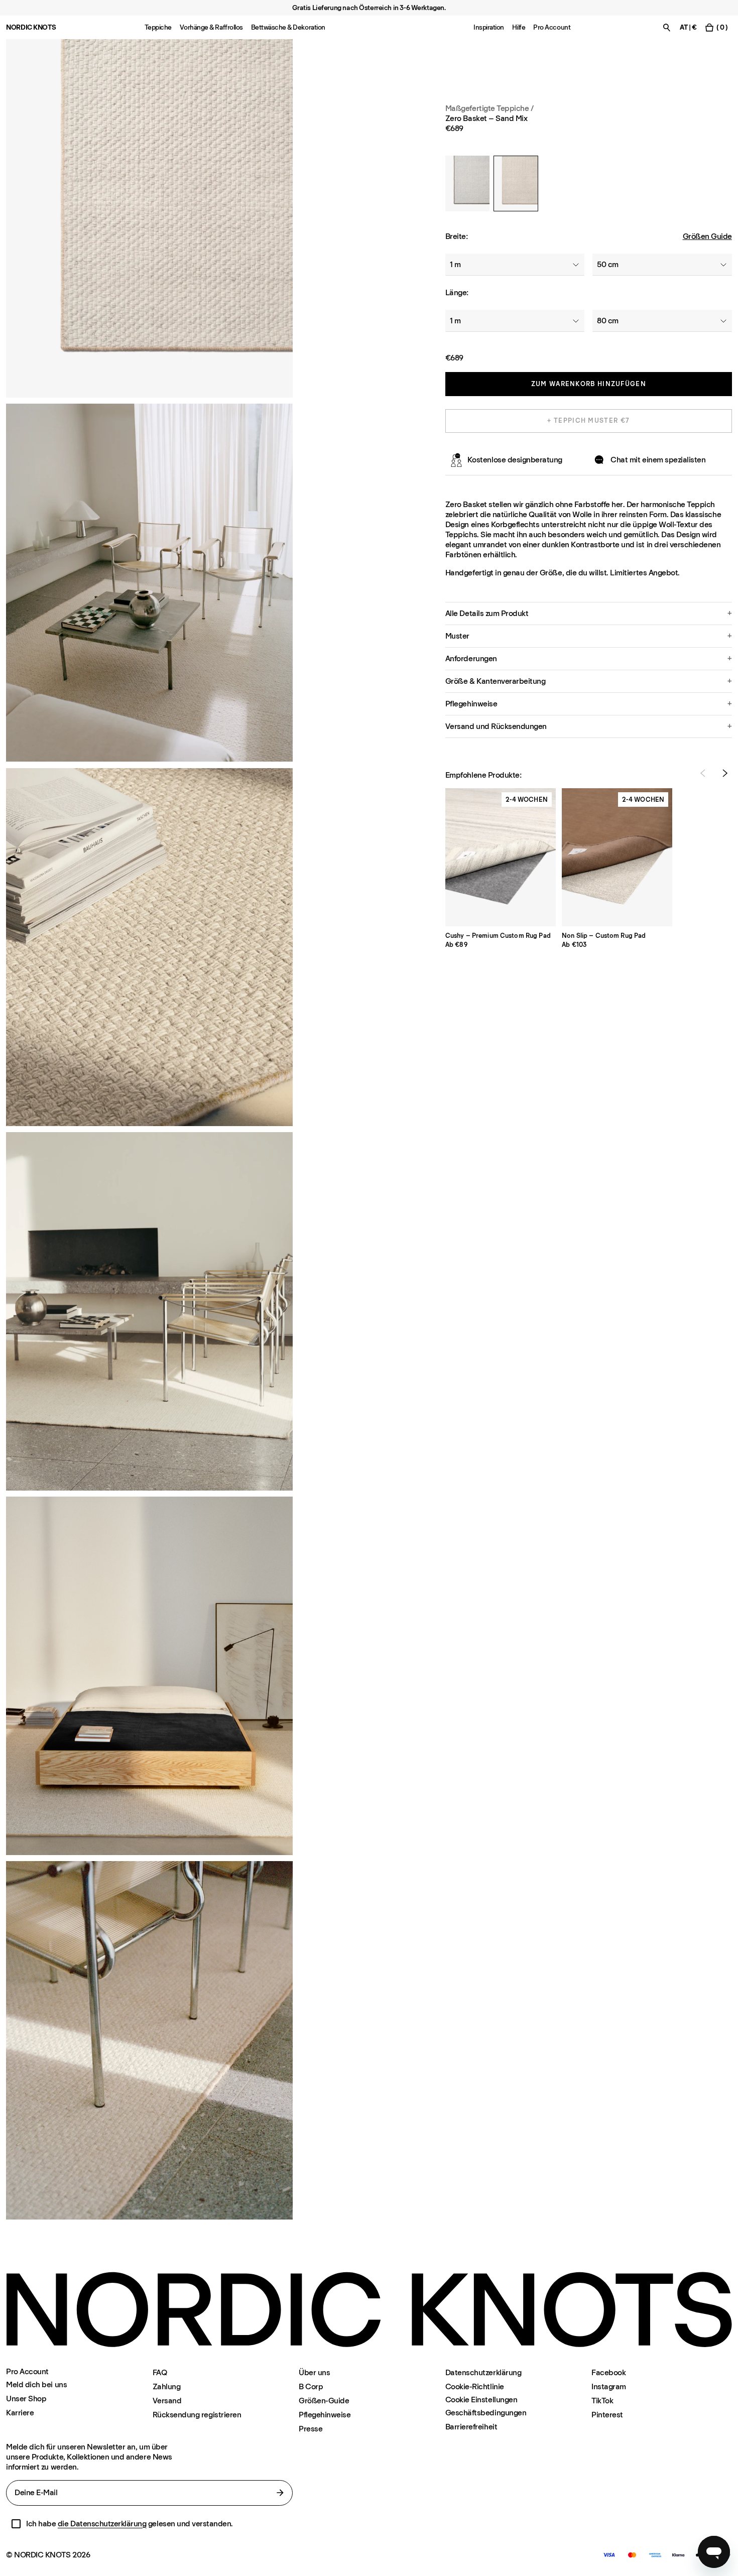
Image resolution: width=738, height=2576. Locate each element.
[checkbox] (16, 2524)
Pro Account (552, 27)
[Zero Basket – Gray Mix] (467, 183)
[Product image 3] (149, 947)
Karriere (20, 2413)
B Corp (311, 2386)
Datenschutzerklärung (483, 2372)
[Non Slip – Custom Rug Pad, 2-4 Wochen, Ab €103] (617, 857)
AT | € (688, 27)
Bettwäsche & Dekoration (288, 27)
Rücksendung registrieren (197, 2415)
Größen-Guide (324, 2401)
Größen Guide (707, 236)
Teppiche (158, 27)
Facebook (608, 2372)
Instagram (609, 2386)
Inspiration (489, 27)
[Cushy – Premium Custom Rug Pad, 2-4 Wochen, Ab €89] (501, 857)
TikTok (602, 2401)
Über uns (314, 2372)
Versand (167, 2401)
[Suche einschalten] (667, 27)
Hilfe (519, 27)
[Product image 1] (149, 218)
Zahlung (167, 2386)
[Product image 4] (149, 1676)
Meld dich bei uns (36, 2384)
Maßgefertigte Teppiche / (489, 108)
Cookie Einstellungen (481, 2400)
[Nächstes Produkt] (725, 773)
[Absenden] (280, 2493)
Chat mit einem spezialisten (658, 460)
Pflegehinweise (325, 2415)
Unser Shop (26, 2399)
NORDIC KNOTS (31, 27)
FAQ (160, 2372)
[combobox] (515, 265)
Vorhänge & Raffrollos (211, 27)
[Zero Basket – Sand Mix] (516, 183)
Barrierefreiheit (471, 2427)
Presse (311, 2429)
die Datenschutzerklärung (102, 2524)
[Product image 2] (149, 583)
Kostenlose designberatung (515, 460)
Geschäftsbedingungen (486, 2413)
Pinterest (607, 2415)
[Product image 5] (149, 2040)
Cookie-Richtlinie (475, 2386)
